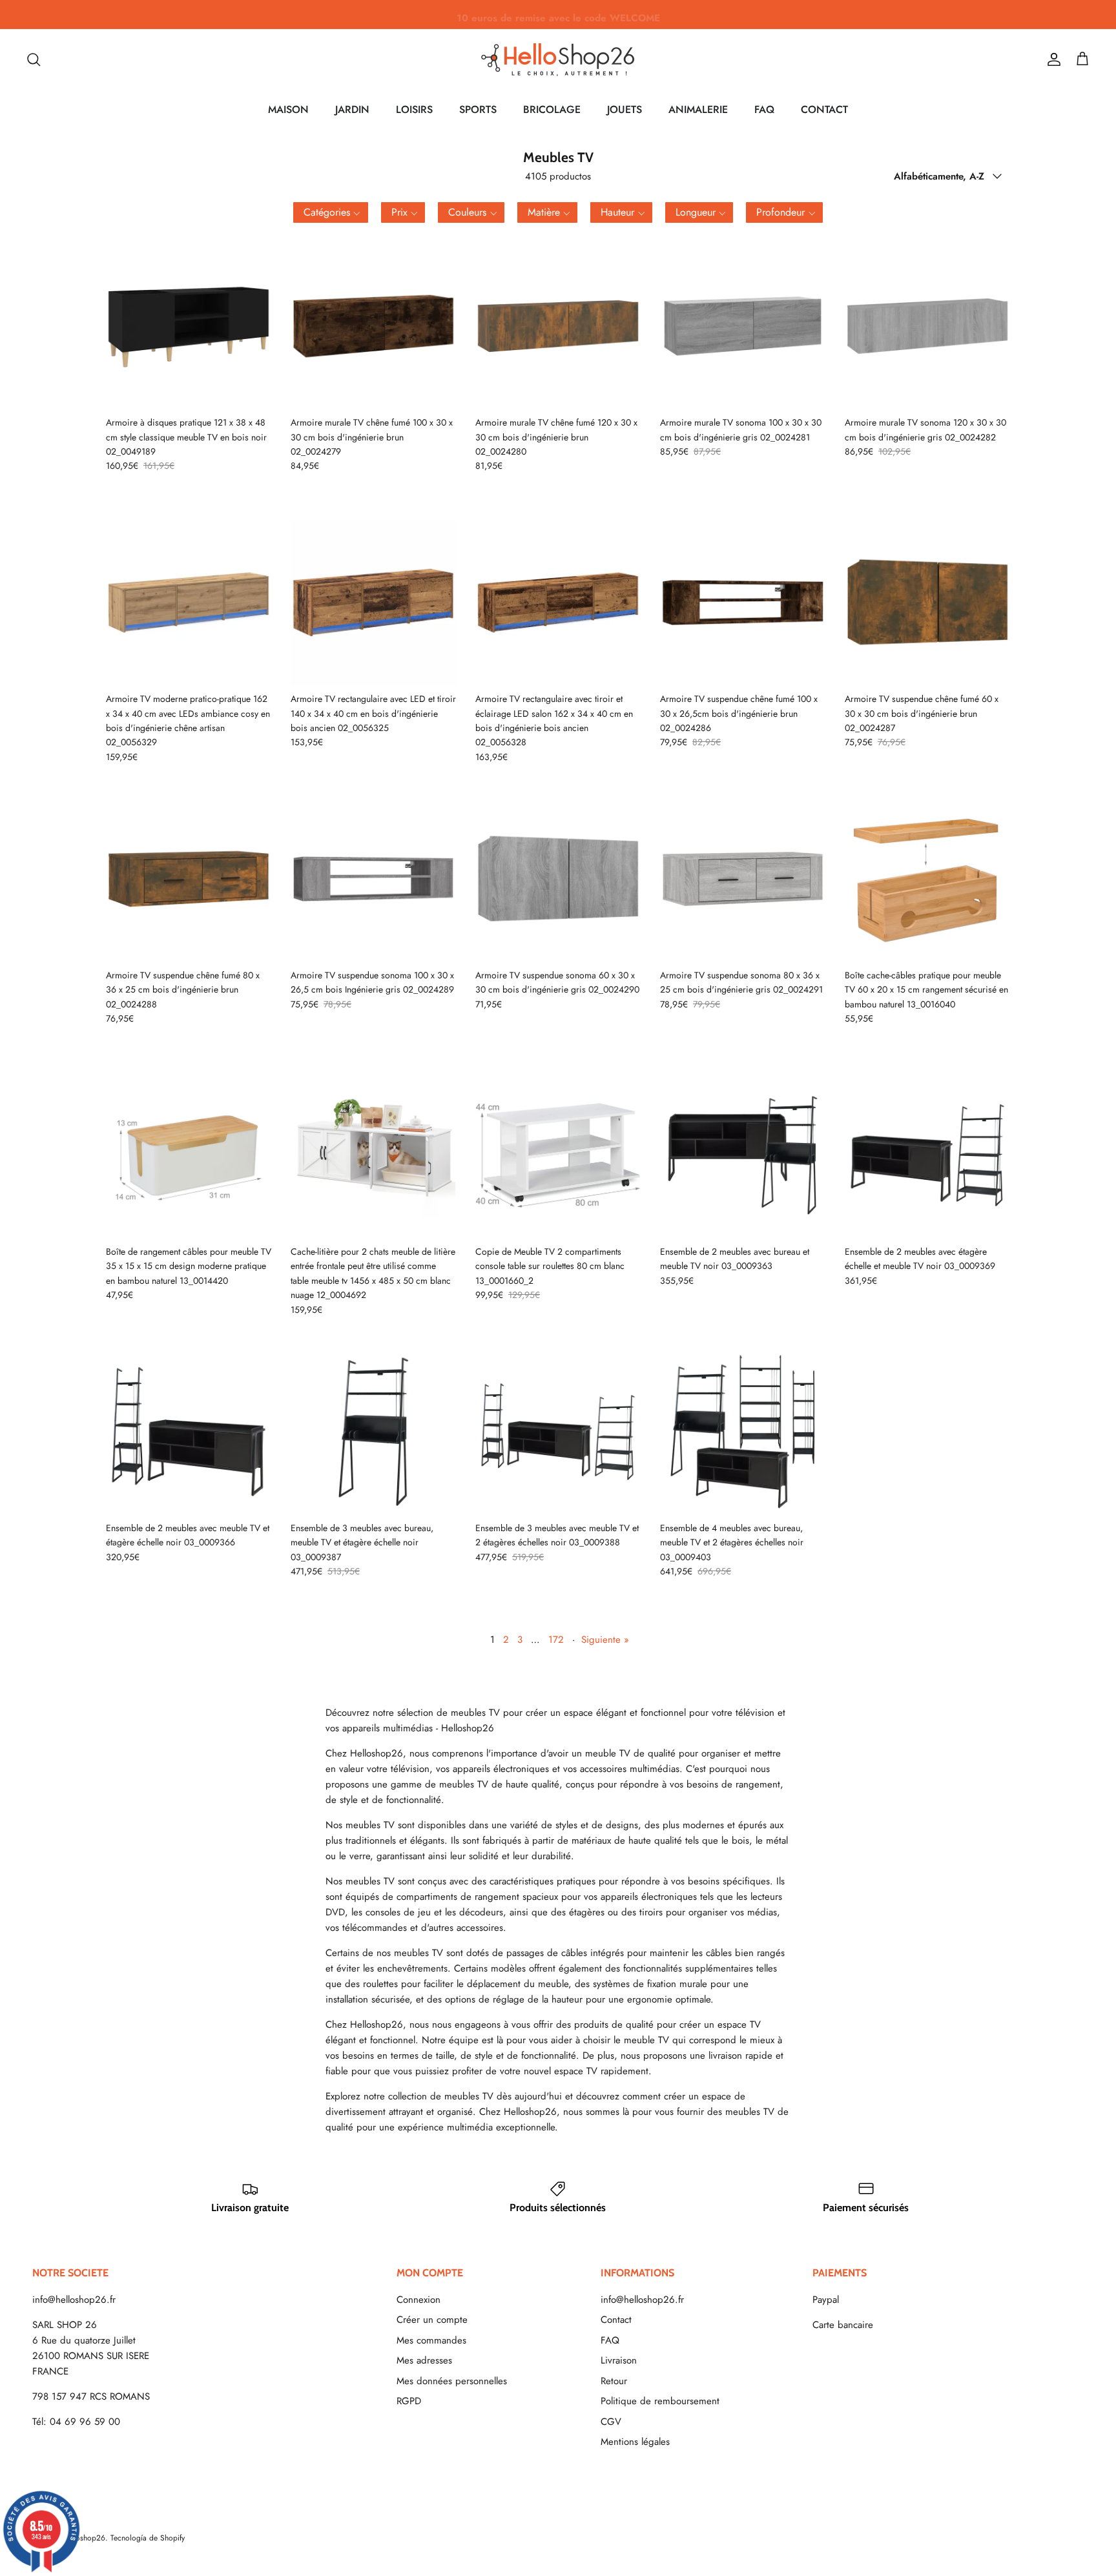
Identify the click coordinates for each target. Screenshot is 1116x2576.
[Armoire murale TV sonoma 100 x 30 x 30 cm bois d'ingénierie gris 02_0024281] (743, 326)
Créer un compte (432, 2320)
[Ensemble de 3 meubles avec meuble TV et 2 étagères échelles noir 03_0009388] (558, 1432)
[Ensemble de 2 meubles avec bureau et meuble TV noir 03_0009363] (743, 1155)
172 (556, 1640)
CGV (611, 2422)
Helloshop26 (84, 2538)
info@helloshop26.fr (74, 2300)
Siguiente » (605, 1640)
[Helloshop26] (558, 59)
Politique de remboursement (660, 2401)
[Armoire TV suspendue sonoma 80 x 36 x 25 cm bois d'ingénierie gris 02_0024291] (743, 879)
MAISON (288, 109)
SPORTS (478, 109)
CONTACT (824, 109)
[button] (331, 212)
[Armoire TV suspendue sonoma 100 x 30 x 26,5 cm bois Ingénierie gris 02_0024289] (373, 879)
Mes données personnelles (452, 2381)
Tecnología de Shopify (148, 2538)
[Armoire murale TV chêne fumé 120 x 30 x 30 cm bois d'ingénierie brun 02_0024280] (558, 326)
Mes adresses (424, 2360)
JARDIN (352, 109)
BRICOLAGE (552, 109)
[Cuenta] (1051, 59)
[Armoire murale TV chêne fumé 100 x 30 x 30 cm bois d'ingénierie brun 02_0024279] (373, 326)
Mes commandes (431, 2340)
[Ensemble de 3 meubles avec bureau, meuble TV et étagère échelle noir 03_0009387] (373, 1432)
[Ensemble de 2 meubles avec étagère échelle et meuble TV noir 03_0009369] (927, 1155)
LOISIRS (414, 109)
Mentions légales (635, 2442)
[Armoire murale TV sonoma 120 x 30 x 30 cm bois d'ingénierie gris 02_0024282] (927, 326)
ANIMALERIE (698, 109)
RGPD (409, 2401)
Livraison (619, 2360)
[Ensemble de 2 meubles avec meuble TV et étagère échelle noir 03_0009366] (189, 1432)
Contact (616, 2320)
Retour (614, 2381)
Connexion (418, 2300)
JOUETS (625, 109)
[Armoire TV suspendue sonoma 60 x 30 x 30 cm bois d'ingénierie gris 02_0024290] (558, 879)
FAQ (764, 109)
